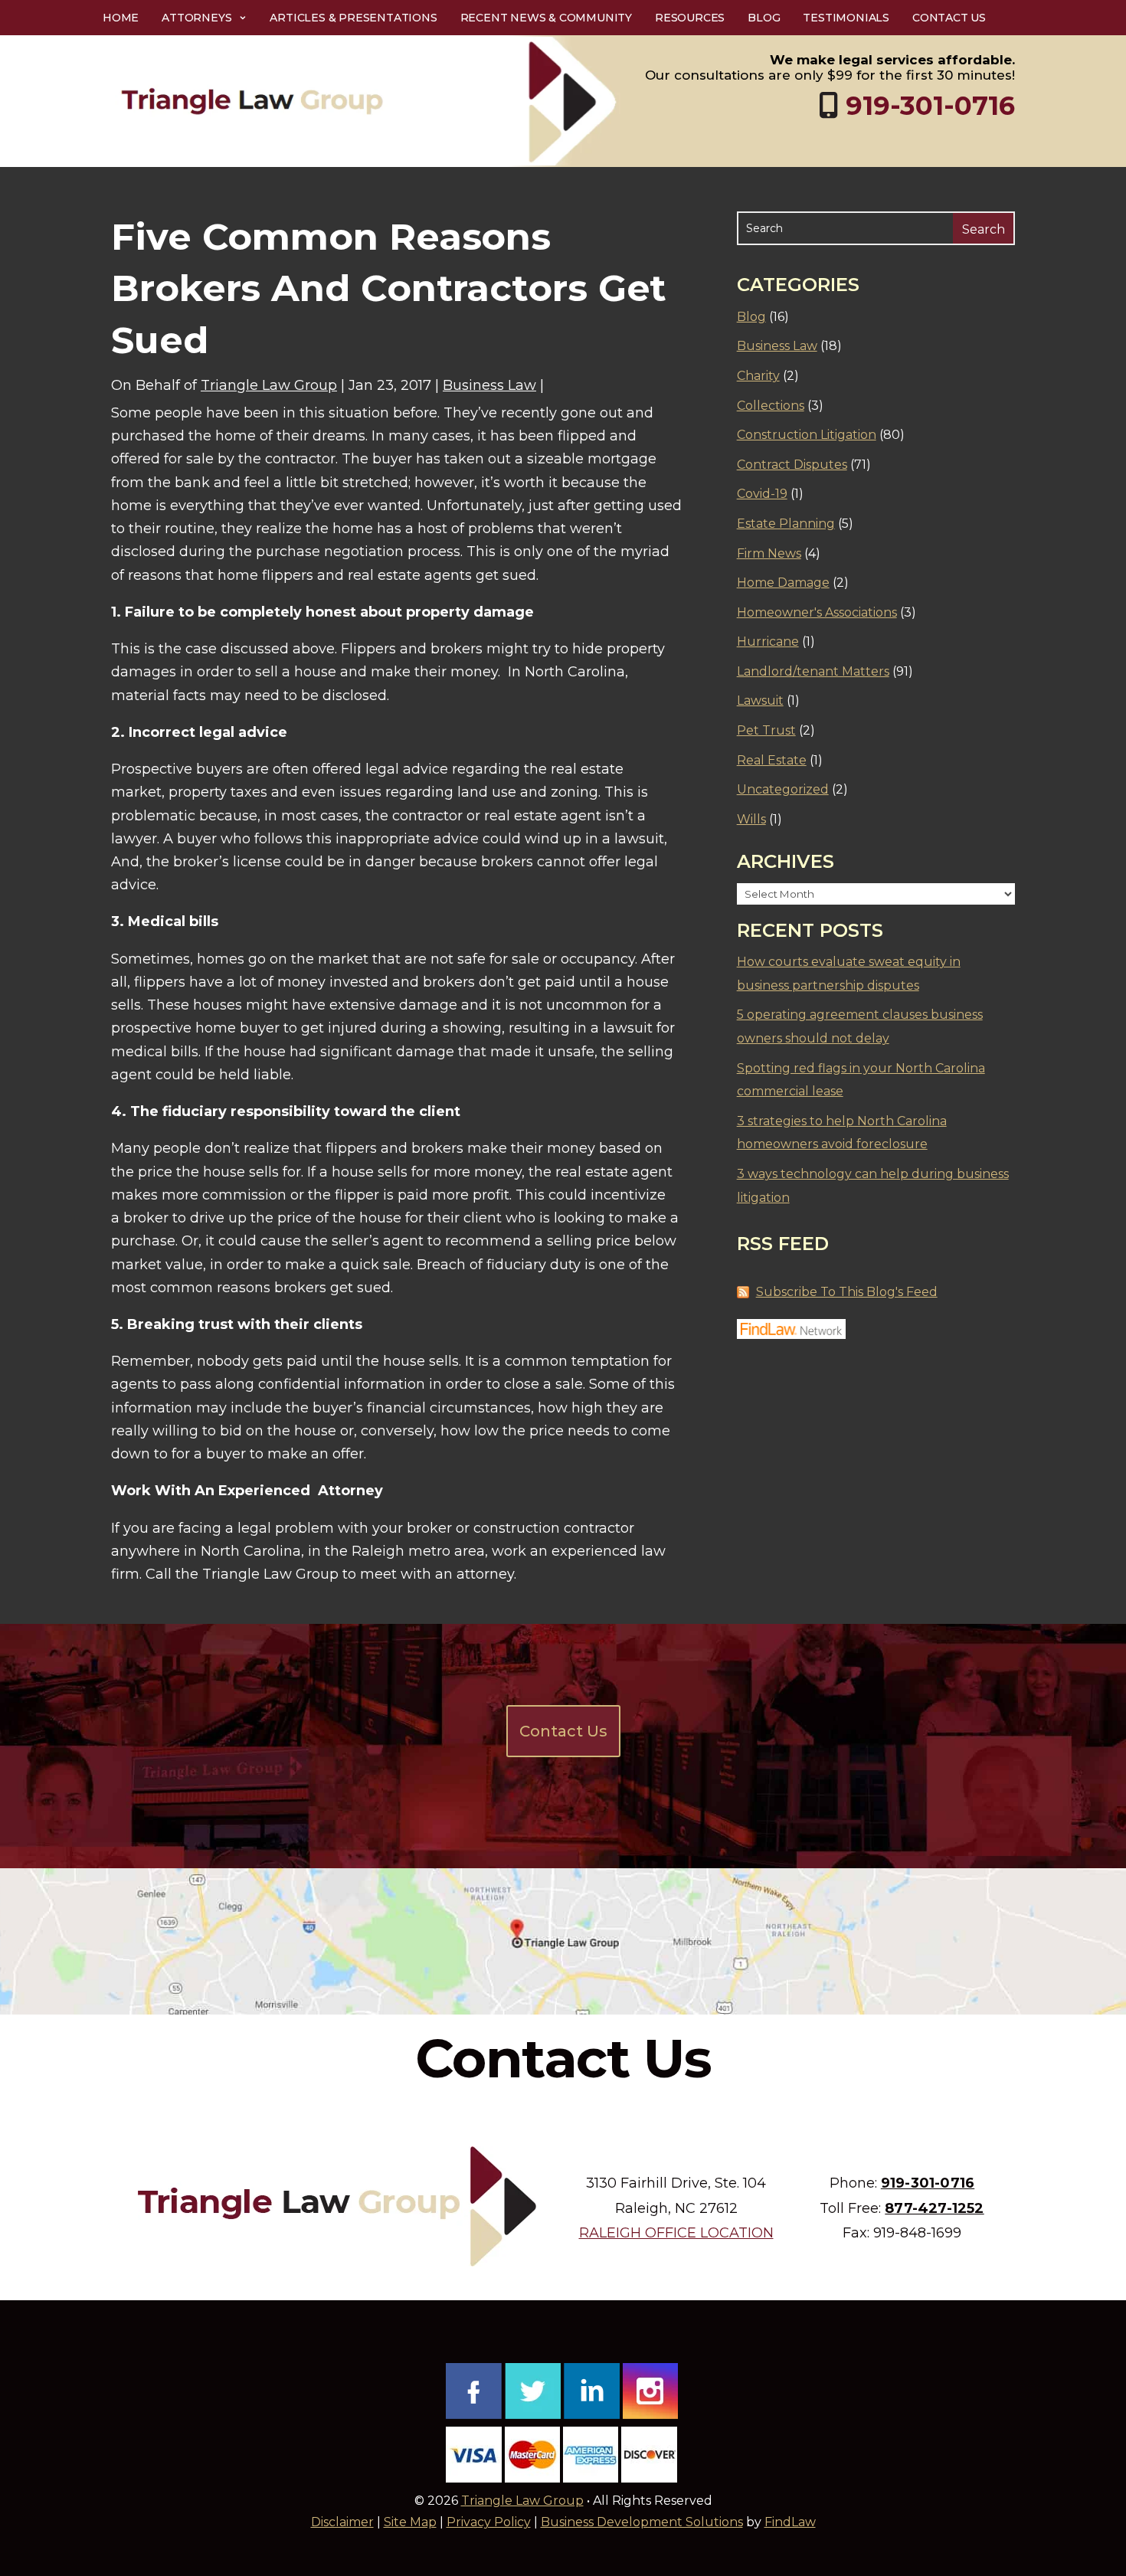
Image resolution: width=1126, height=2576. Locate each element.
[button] (1111, 2465)
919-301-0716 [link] (930, 106)
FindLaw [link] (790, 2522)
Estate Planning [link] (786, 524)
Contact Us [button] (563, 1731)
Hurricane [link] (768, 642)
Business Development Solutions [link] (642, 2522)
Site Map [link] (410, 2522)
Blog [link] (764, 18)
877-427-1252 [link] (934, 2208)
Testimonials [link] (846, 18)
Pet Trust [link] (766, 730)
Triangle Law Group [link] (269, 385)
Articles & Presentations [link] (353, 18)
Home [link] (121, 18)
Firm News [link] (769, 553)
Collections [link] (771, 406)
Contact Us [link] (949, 18)
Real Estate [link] (772, 760)
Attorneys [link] (196, 18)
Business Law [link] (489, 385)
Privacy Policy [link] (489, 2522)
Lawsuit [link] (760, 700)
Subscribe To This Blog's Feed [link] (847, 1292)
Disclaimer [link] (342, 2522)
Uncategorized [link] (783, 789)
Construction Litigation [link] (807, 435)
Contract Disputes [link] (792, 465)
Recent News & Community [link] (546, 18)
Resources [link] (690, 18)
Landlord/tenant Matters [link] (813, 671)
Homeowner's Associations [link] (817, 612)
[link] (368, 101)
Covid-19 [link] (762, 494)
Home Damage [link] (783, 583)
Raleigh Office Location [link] (676, 2233)
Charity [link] (758, 376)
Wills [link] (751, 819)
